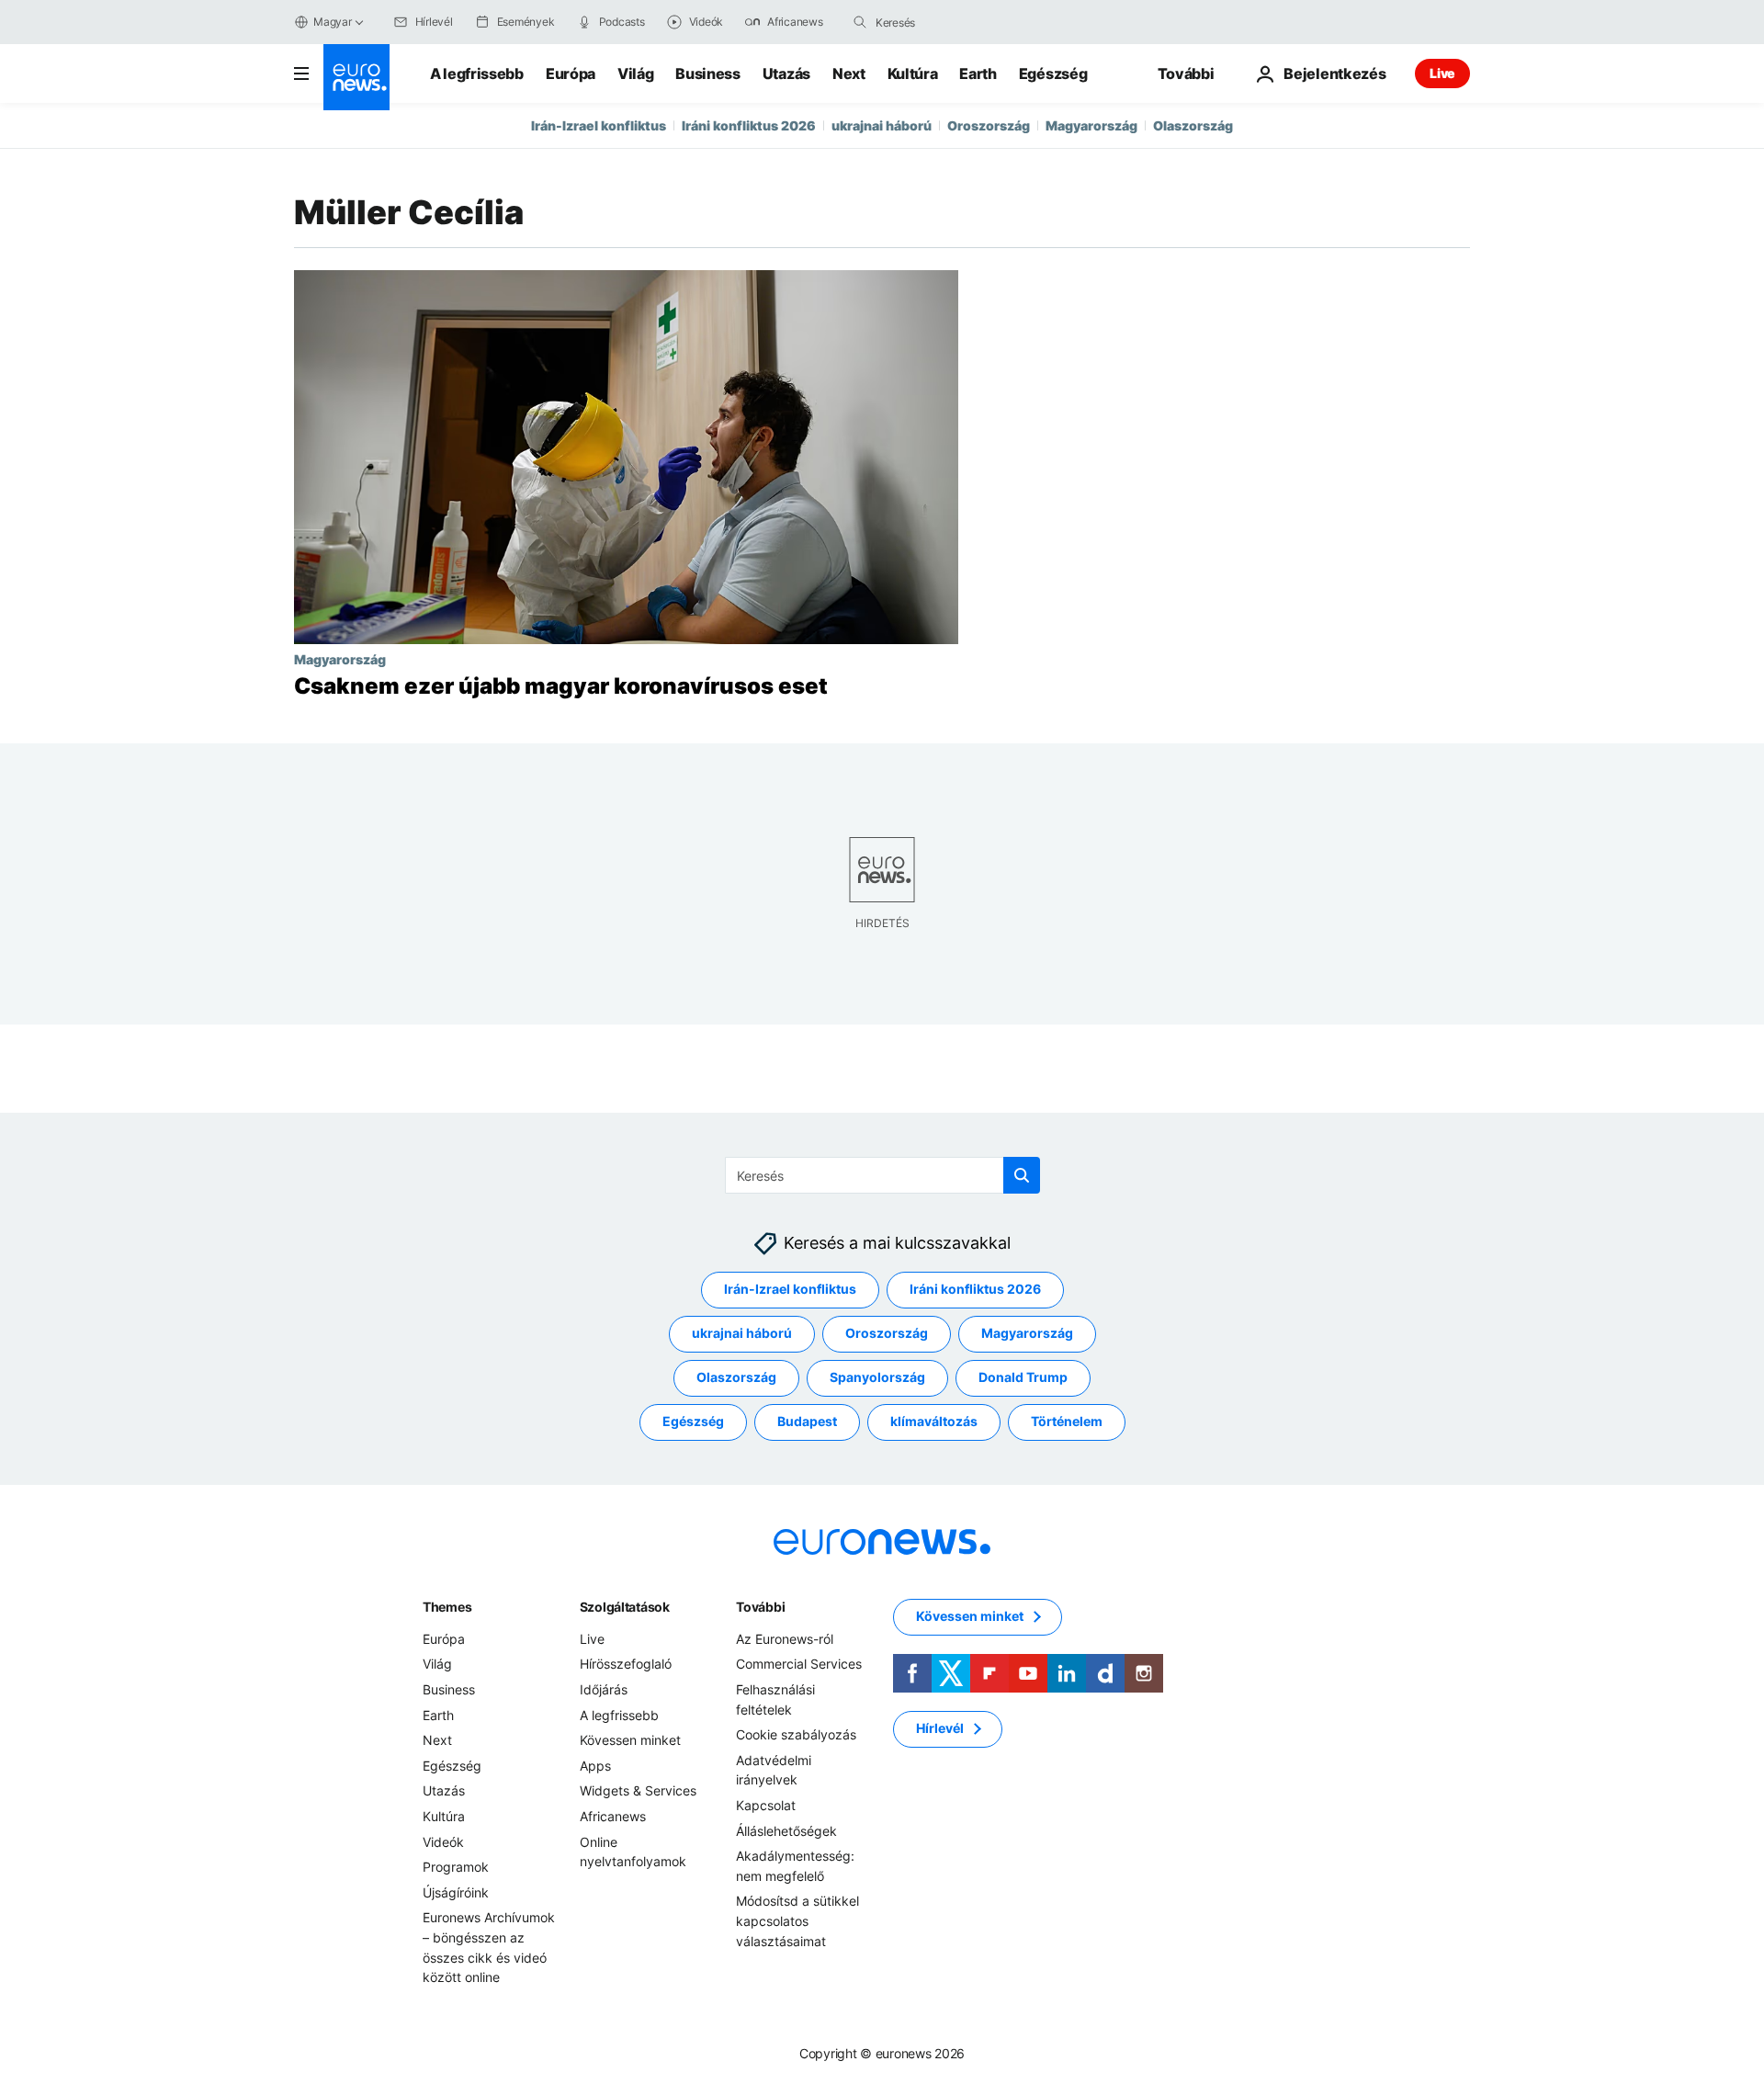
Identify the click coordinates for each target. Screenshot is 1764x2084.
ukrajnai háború (882, 125)
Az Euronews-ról (785, 1639)
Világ (635, 74)
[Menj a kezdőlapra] (356, 77)
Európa (571, 74)
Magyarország (1091, 125)
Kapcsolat (766, 1805)
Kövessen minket (630, 1741)
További (760, 1607)
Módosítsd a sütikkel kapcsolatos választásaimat (797, 1921)
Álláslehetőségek (786, 1831)
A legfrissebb (477, 74)
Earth (978, 74)
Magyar (333, 22)
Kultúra (913, 74)
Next (849, 74)
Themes (447, 1607)
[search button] (860, 22)
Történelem (1067, 1422)
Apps (595, 1766)
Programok (456, 1868)
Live (1442, 73)
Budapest (807, 1422)
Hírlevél (940, 1729)
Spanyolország (877, 1378)
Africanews (613, 1816)
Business (707, 74)
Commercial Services (799, 1665)
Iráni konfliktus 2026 (749, 125)
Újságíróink (456, 1892)
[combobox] (953, 22)
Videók (443, 1842)
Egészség (1053, 74)
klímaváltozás (934, 1422)
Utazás (786, 74)
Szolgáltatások (625, 1607)
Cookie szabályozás (796, 1735)
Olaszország (1193, 125)
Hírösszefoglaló (626, 1665)
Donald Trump (1023, 1378)
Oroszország (989, 125)
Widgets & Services (638, 1791)
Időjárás (604, 1689)
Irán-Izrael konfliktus (599, 125)
